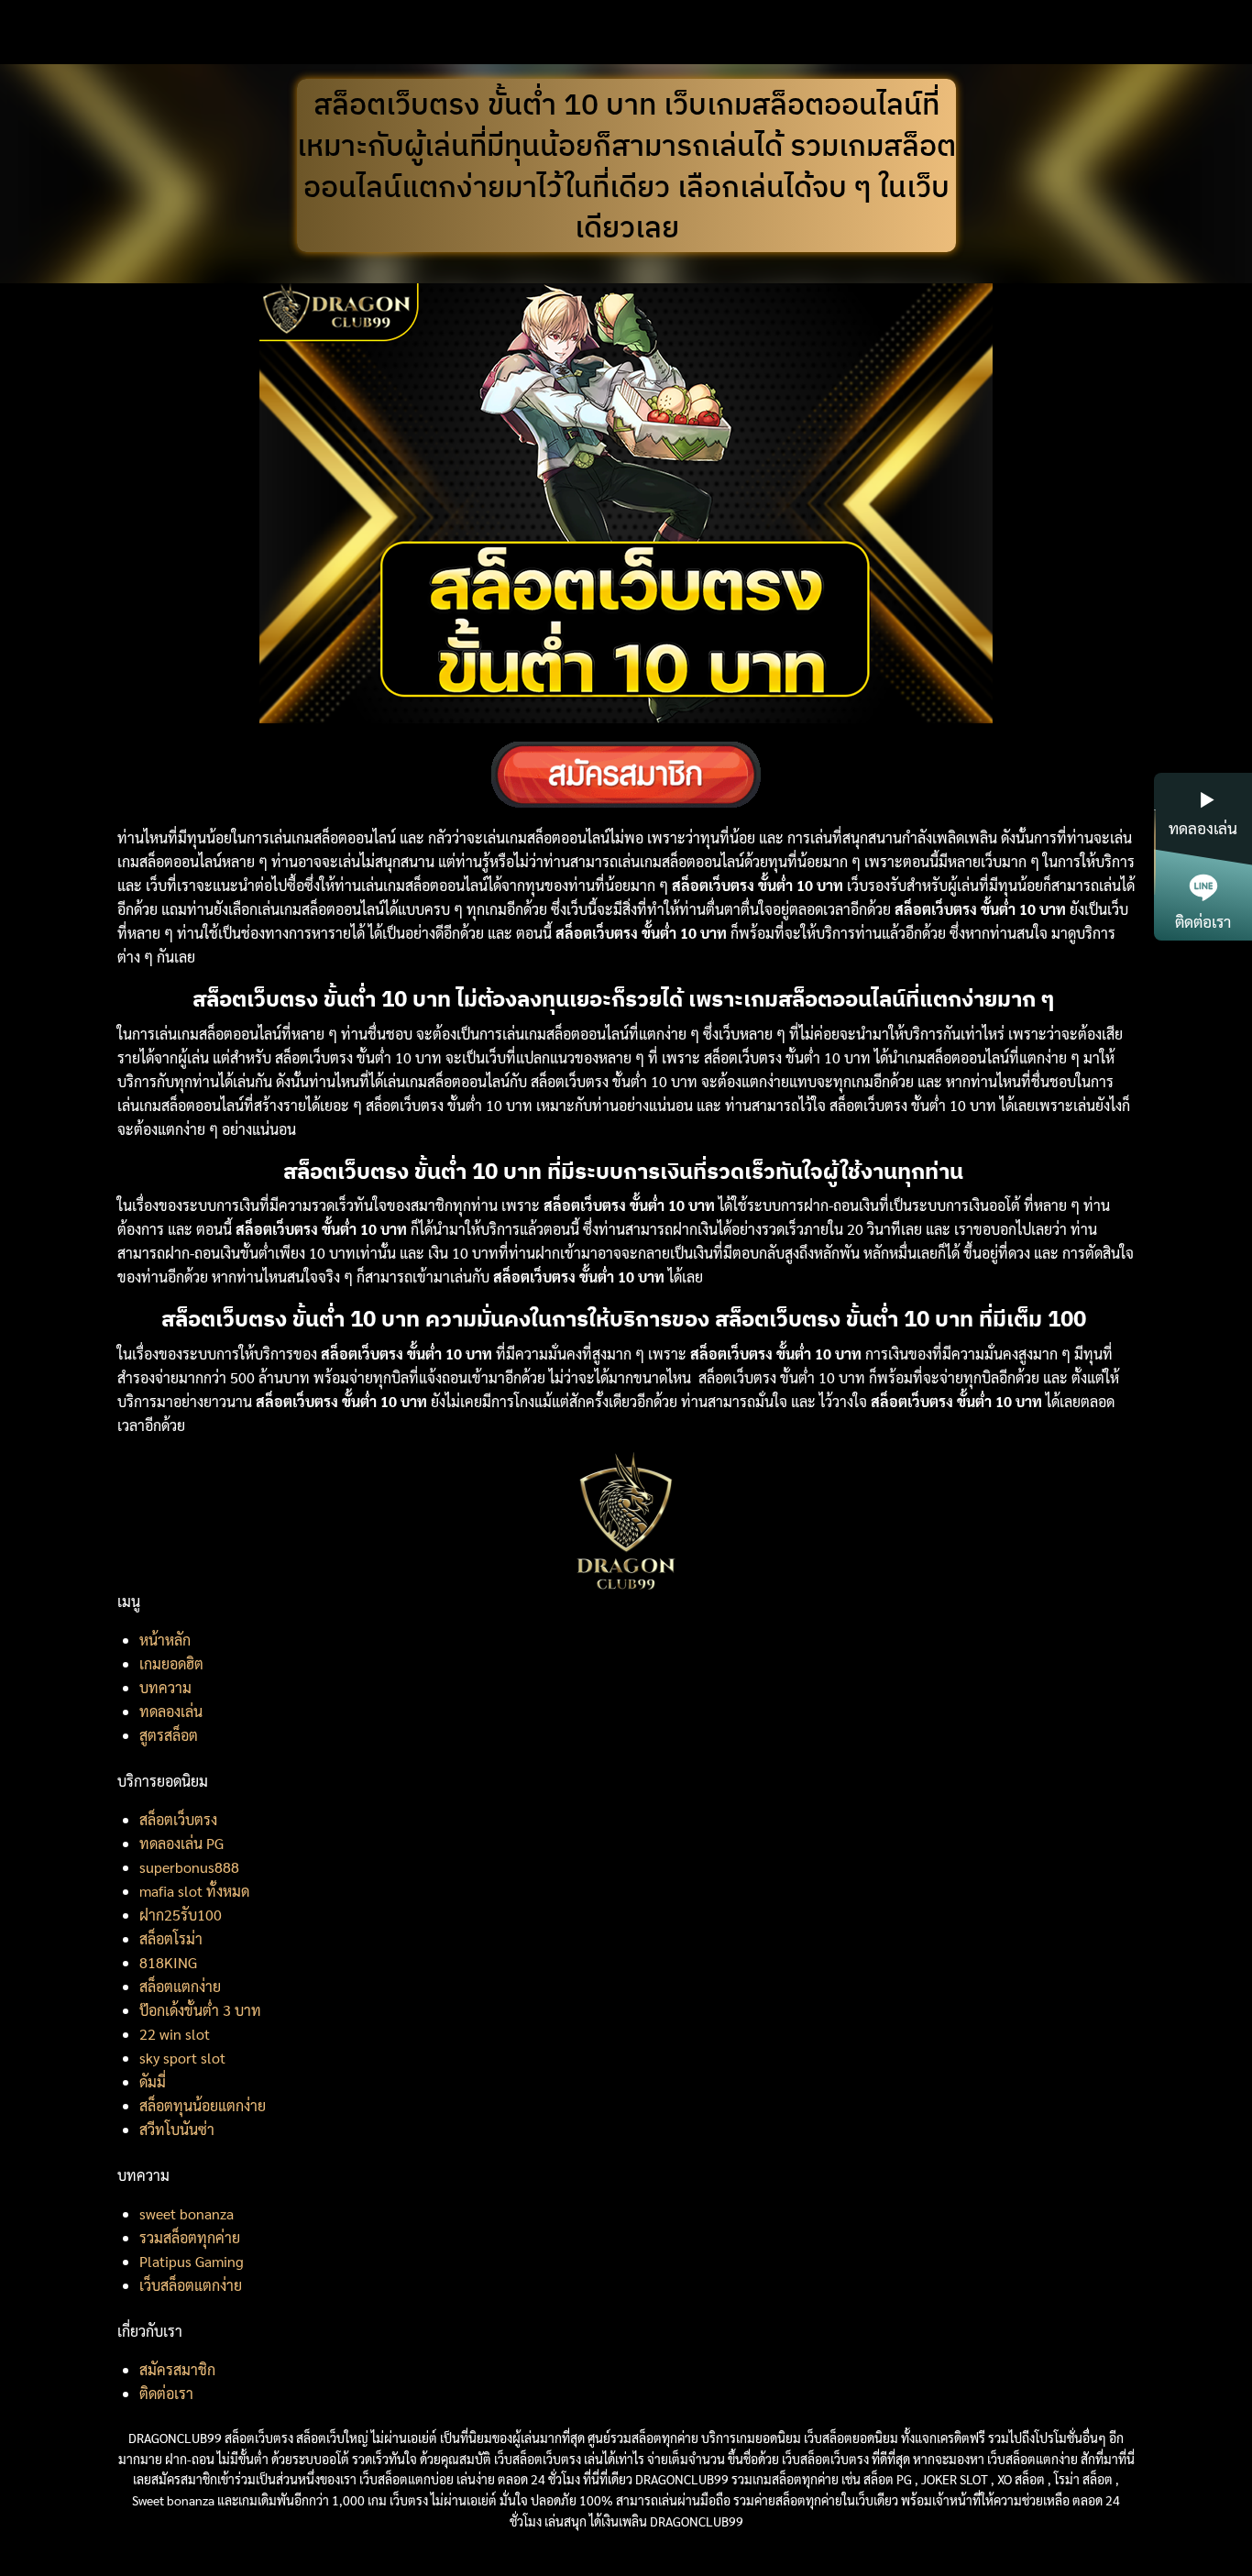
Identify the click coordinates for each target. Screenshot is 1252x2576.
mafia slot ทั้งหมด (194, 1891)
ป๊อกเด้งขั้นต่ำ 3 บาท (200, 2010)
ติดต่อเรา (166, 2393)
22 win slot (175, 2034)
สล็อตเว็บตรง (178, 1819)
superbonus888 (189, 1867)
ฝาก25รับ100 (181, 1915)
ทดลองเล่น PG (181, 1843)
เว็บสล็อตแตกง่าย (191, 2285)
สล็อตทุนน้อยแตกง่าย (203, 2105)
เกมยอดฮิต (171, 1663)
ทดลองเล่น (171, 1711)
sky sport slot (182, 2058)
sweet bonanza (187, 2213)
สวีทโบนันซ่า (177, 2129)
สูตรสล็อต (169, 1735)
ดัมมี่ (153, 2081)
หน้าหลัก (165, 1640)
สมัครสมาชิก (177, 2369)
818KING (168, 1962)
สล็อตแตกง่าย (180, 1986)
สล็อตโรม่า (171, 1938)
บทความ (165, 1687)
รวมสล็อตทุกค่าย (190, 2237)
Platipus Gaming (192, 2261)
